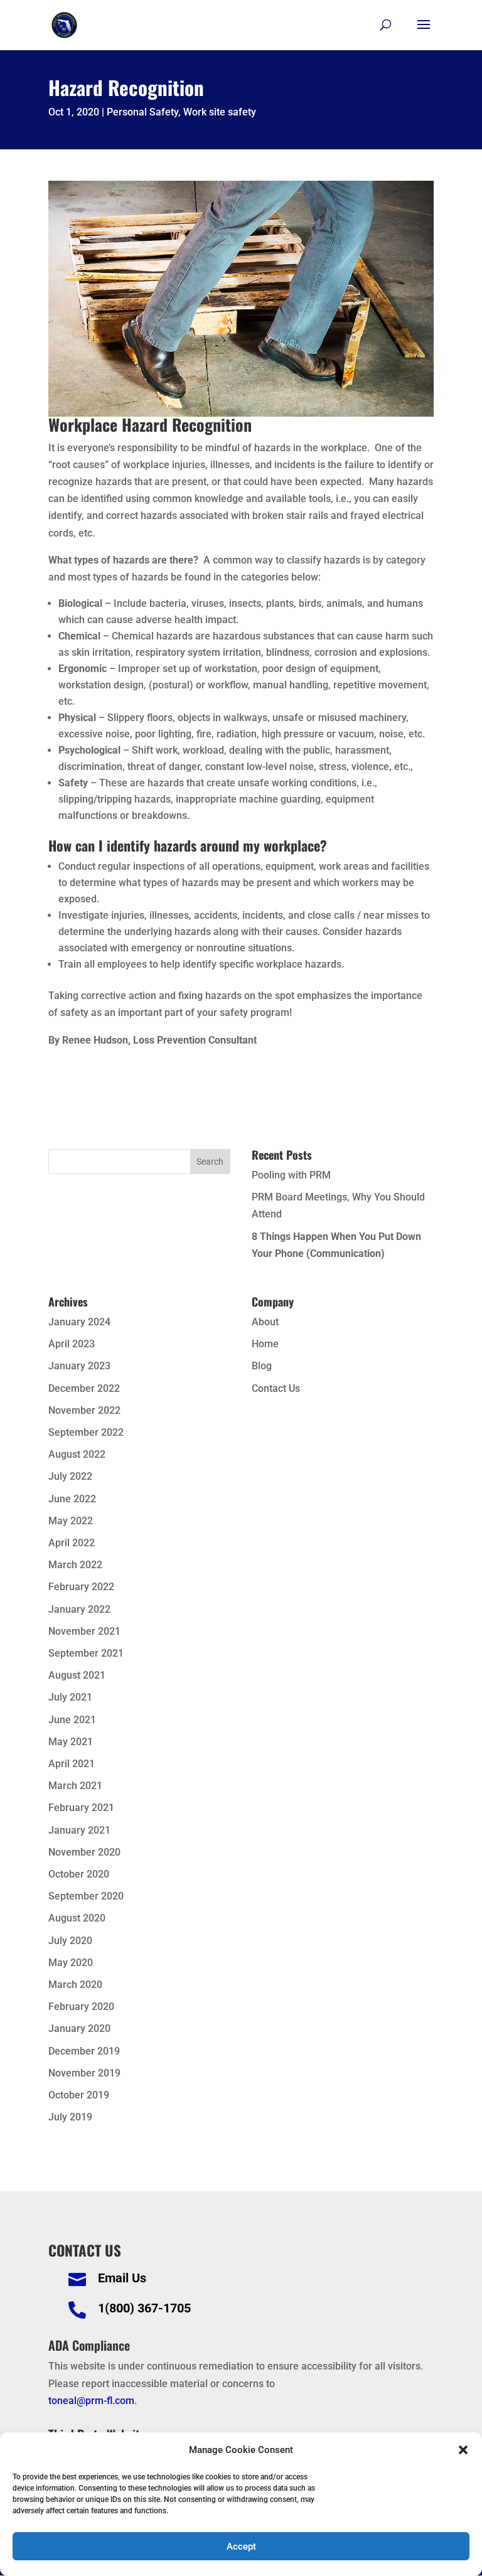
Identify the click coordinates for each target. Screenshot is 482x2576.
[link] (64, 24)
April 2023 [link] (72, 1344)
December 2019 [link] (84, 2051)
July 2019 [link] (70, 2117)
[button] (463, 2450)
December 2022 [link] (84, 1388)
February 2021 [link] (81, 1808)
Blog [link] (262, 1366)
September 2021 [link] (86, 1653)
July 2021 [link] (70, 1697)
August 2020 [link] (77, 1918)
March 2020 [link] (75, 1985)
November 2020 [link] (84, 1852)
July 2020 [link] (70, 1941)
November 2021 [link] (84, 1631)
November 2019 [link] (84, 2073)
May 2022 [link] (71, 1521)
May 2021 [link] (71, 1742)
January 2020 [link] (79, 2028)
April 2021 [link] (72, 1764)
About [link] (265, 1322)
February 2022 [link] (81, 1587)
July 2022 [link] (70, 1476)
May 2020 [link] (71, 1963)
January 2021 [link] (79, 1830)
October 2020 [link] (79, 1874)
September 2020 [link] (86, 1896)
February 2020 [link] (81, 2007)
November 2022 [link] (84, 1410)
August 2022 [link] (77, 1454)
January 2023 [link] (79, 1366)
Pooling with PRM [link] (291, 1175)
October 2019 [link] (79, 2095)
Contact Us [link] (276, 1388)
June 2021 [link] (72, 1720)
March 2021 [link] (75, 1786)
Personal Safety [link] (142, 112)
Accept (241, 2547)
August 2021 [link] (77, 1675)
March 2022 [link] (75, 1565)
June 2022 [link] (72, 1499)
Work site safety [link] (220, 112)
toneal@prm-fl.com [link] (91, 2401)
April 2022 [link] (72, 1543)
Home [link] (265, 1344)
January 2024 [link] (79, 1322)
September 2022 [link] (86, 1432)
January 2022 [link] (79, 1609)
